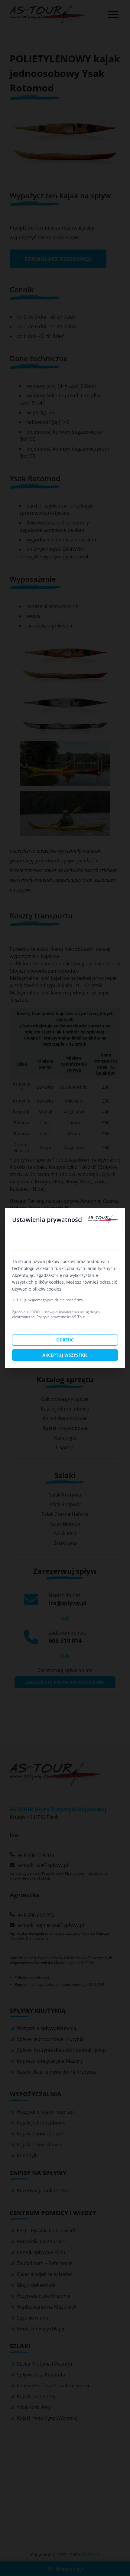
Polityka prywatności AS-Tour (61, 1317)
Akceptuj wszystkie (65, 1355)
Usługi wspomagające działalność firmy (50, 1300)
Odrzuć (65, 1340)
